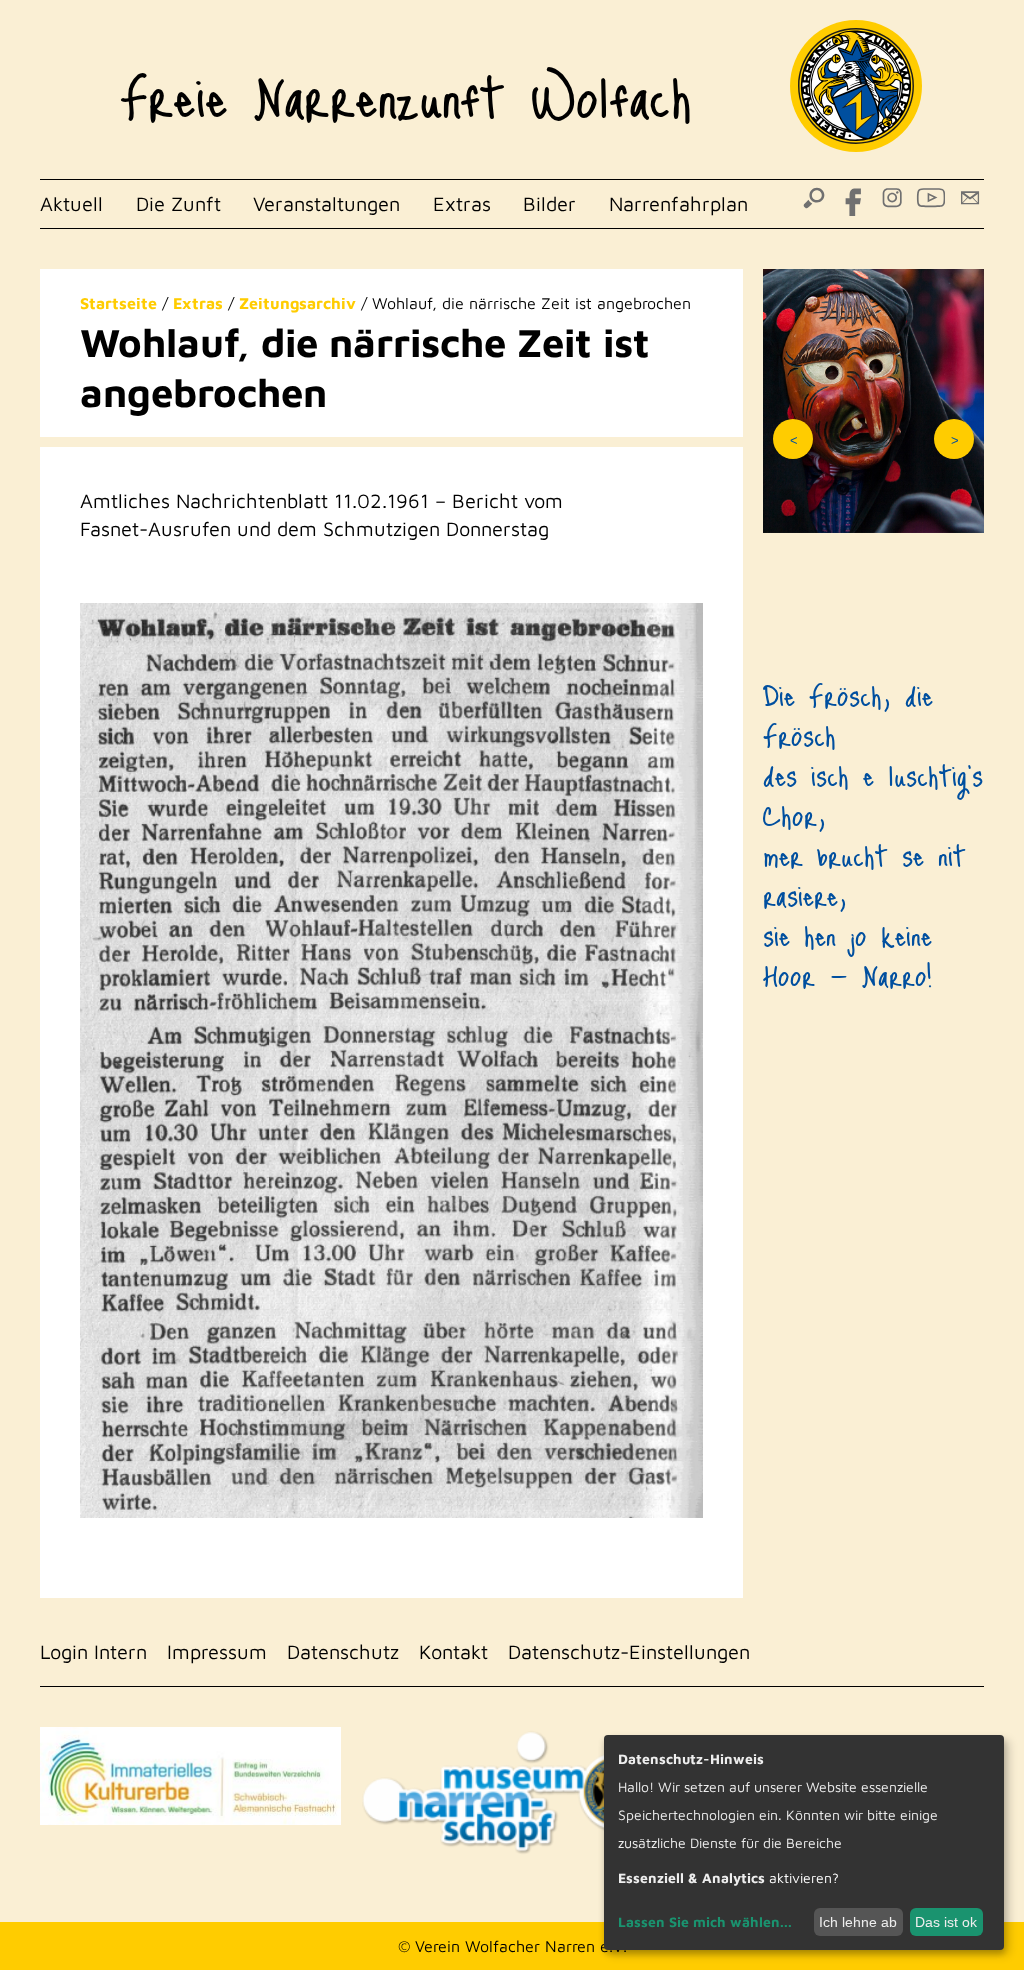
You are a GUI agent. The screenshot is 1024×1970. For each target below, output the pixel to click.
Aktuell (71, 203)
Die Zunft (178, 203)
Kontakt (453, 1651)
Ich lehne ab (858, 1922)
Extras (462, 203)
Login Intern (93, 1651)
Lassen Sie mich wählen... (705, 1921)
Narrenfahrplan (678, 203)
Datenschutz (343, 1651)
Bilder (549, 203)
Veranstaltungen (326, 203)
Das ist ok (946, 1922)
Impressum (217, 1651)
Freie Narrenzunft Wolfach (405, 86)
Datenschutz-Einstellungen (629, 1651)
